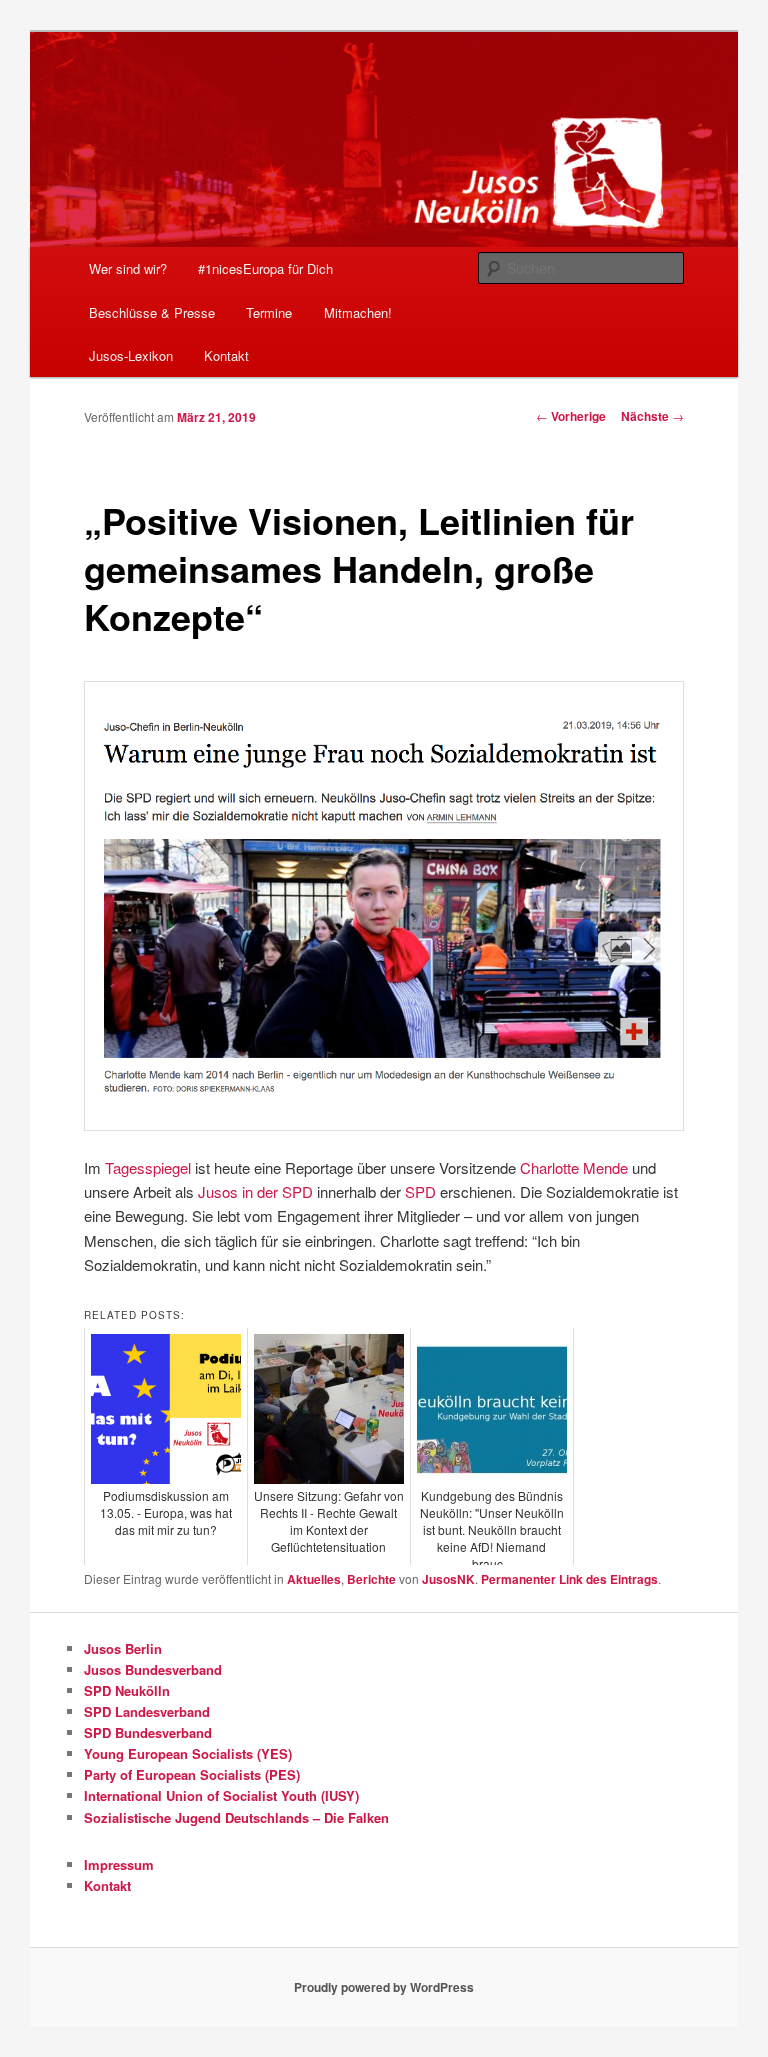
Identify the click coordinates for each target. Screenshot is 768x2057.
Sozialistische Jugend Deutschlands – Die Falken (236, 1817)
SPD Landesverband (147, 1711)
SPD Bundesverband (148, 1732)
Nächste (652, 416)
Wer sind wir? (128, 268)
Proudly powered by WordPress (384, 1987)
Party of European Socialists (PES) (192, 1774)
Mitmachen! (358, 312)
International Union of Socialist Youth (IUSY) (221, 1795)
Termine (269, 312)
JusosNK (448, 1579)
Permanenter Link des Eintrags (569, 1579)
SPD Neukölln (127, 1690)
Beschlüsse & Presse (152, 312)
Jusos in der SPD (255, 1191)
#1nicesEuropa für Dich (265, 268)
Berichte (371, 1579)
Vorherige (571, 416)
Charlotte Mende (574, 1167)
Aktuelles (314, 1579)
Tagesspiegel (148, 1167)
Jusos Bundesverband (153, 1669)
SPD (420, 1191)
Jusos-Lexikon (131, 355)
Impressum (119, 1864)
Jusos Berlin (123, 1648)
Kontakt (226, 355)
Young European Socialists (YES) (188, 1753)
